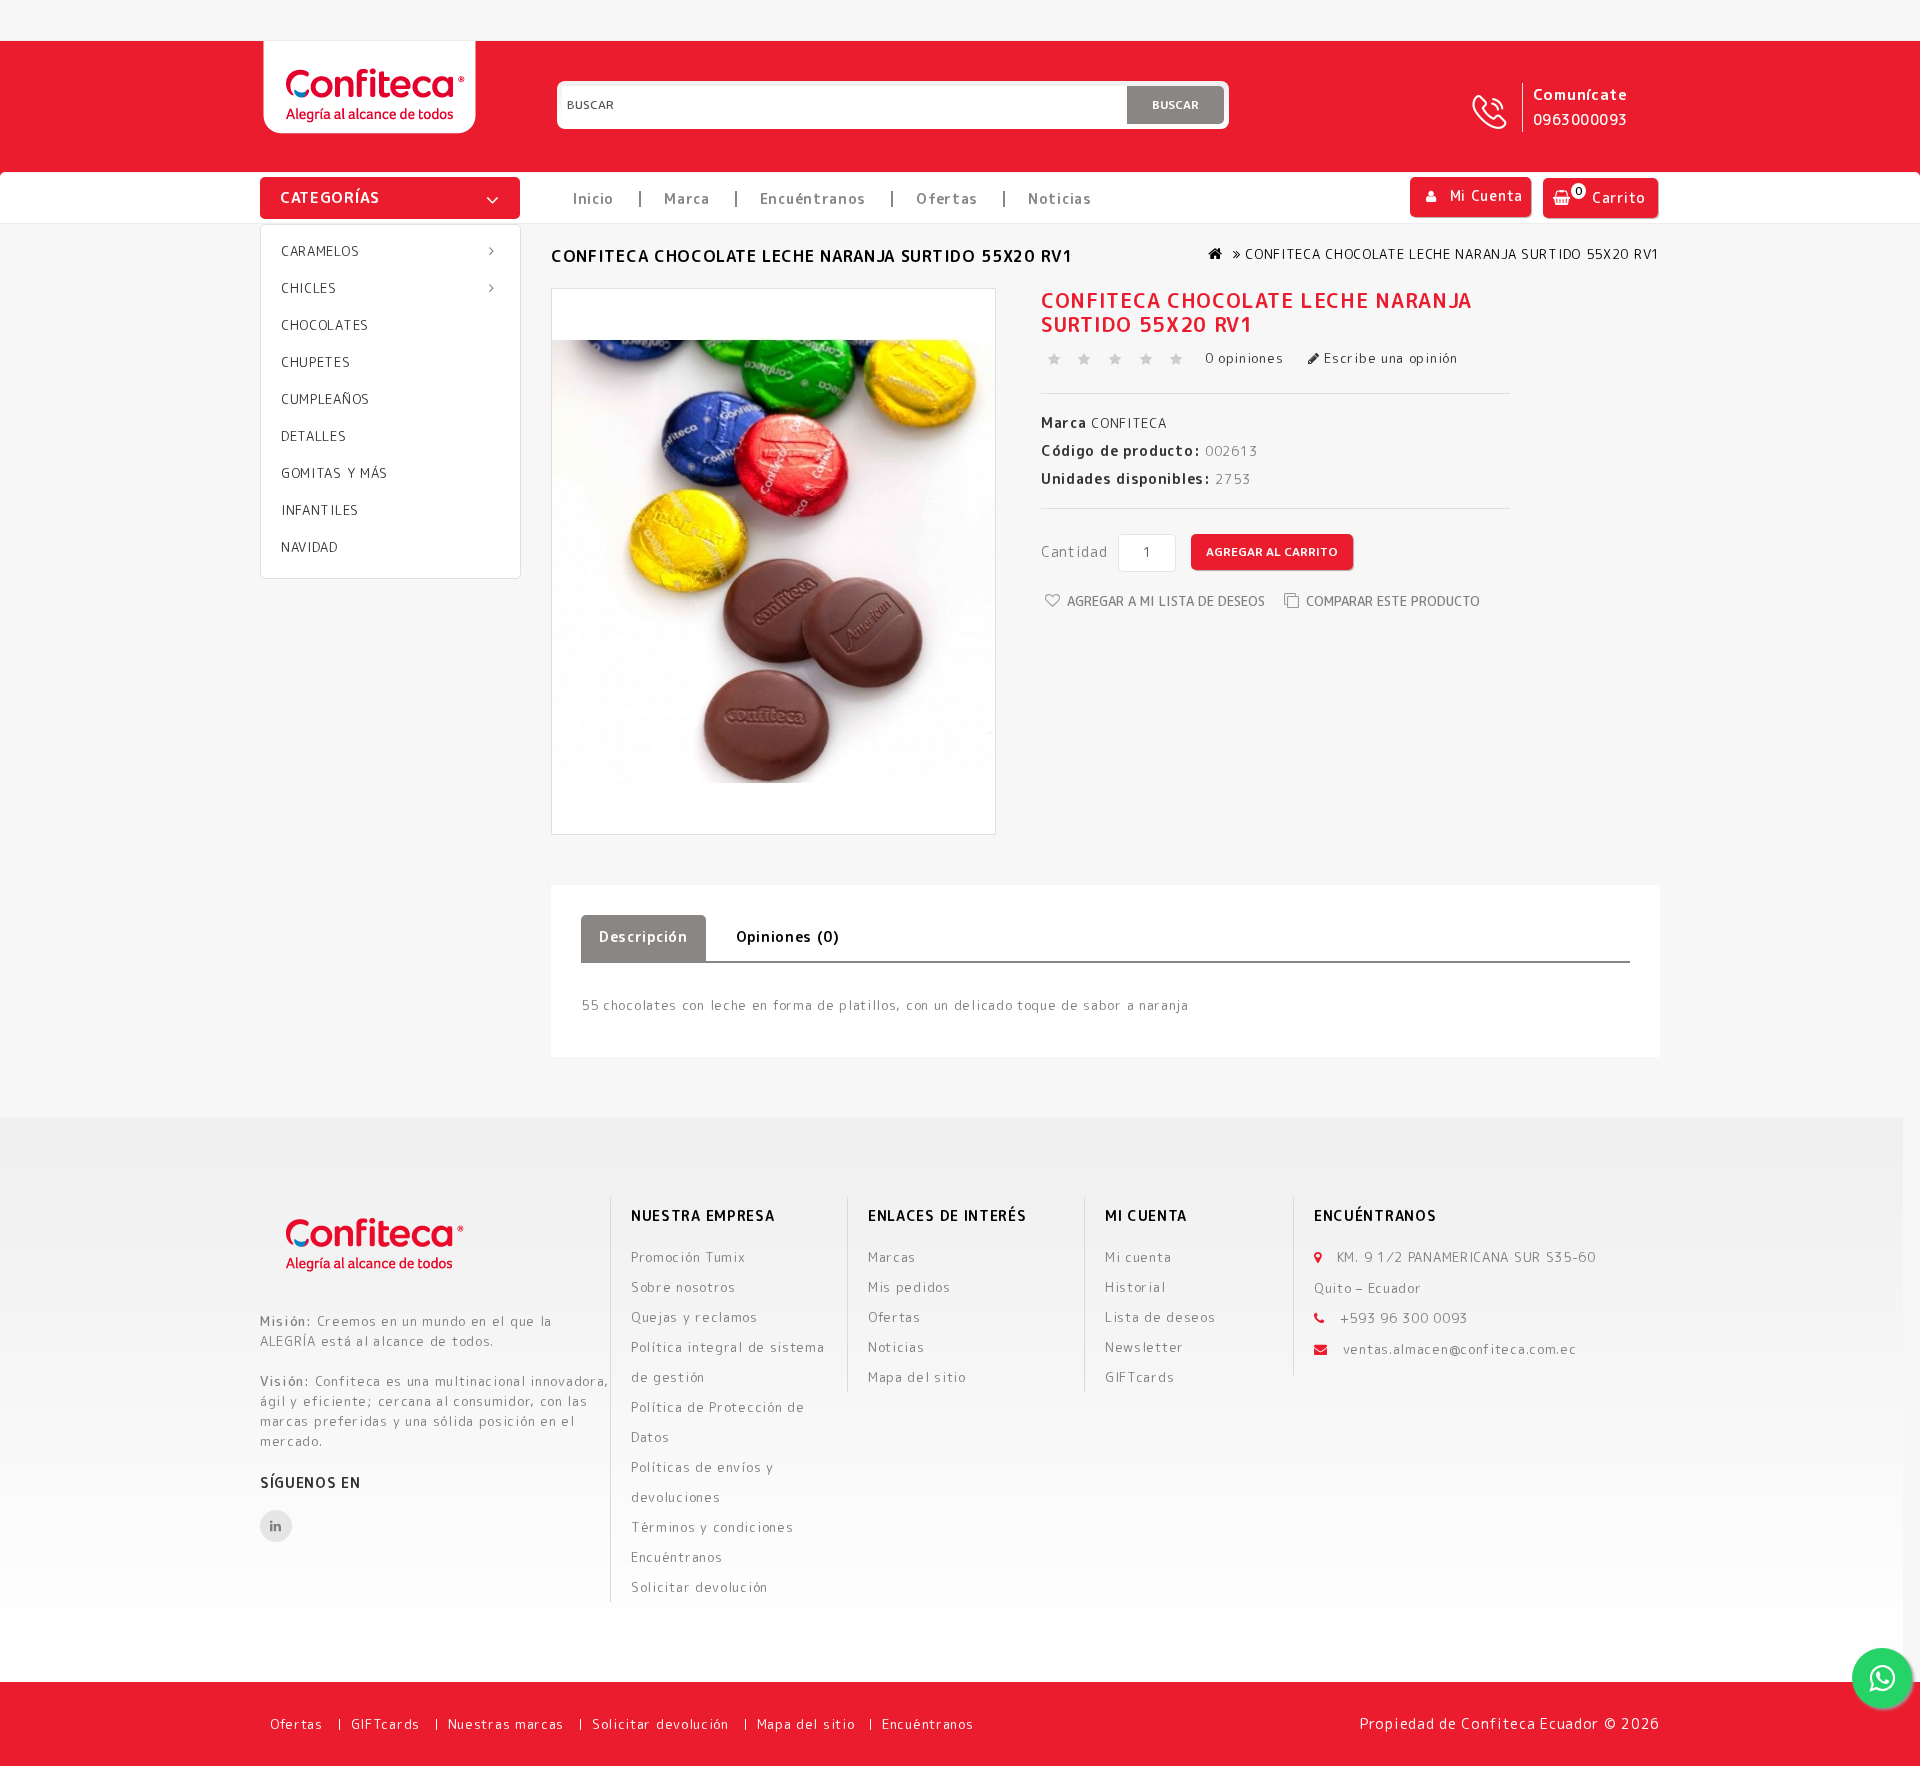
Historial (1135, 1287)
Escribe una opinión (1389, 358)
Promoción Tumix (688, 1257)
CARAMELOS (320, 251)
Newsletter (1144, 1347)
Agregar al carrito (1272, 551)
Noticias (1060, 198)
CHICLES (309, 288)
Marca (687, 198)
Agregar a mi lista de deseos (1166, 601)
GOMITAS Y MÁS (334, 473)
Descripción (643, 936)
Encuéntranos (813, 198)
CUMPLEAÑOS (325, 399)
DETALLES (314, 436)
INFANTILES (320, 510)
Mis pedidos (909, 1287)
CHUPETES (316, 362)
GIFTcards (1139, 1377)
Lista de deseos (1160, 1317)
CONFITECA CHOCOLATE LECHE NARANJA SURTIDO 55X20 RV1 (1452, 254)
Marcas (892, 1257)
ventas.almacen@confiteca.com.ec (1460, 1349)
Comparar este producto (1393, 601)
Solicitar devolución (699, 1587)
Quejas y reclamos (694, 1317)
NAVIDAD (309, 547)
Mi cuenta (1138, 1257)
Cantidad (1074, 551)
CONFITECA (1127, 423)
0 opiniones (1244, 358)
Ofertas (947, 198)
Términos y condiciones (712, 1527)
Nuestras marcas (506, 1724)
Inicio (593, 198)
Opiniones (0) (788, 936)
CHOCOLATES (325, 325)
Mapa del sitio (917, 1377)
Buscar (1175, 104)
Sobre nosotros (683, 1287)
